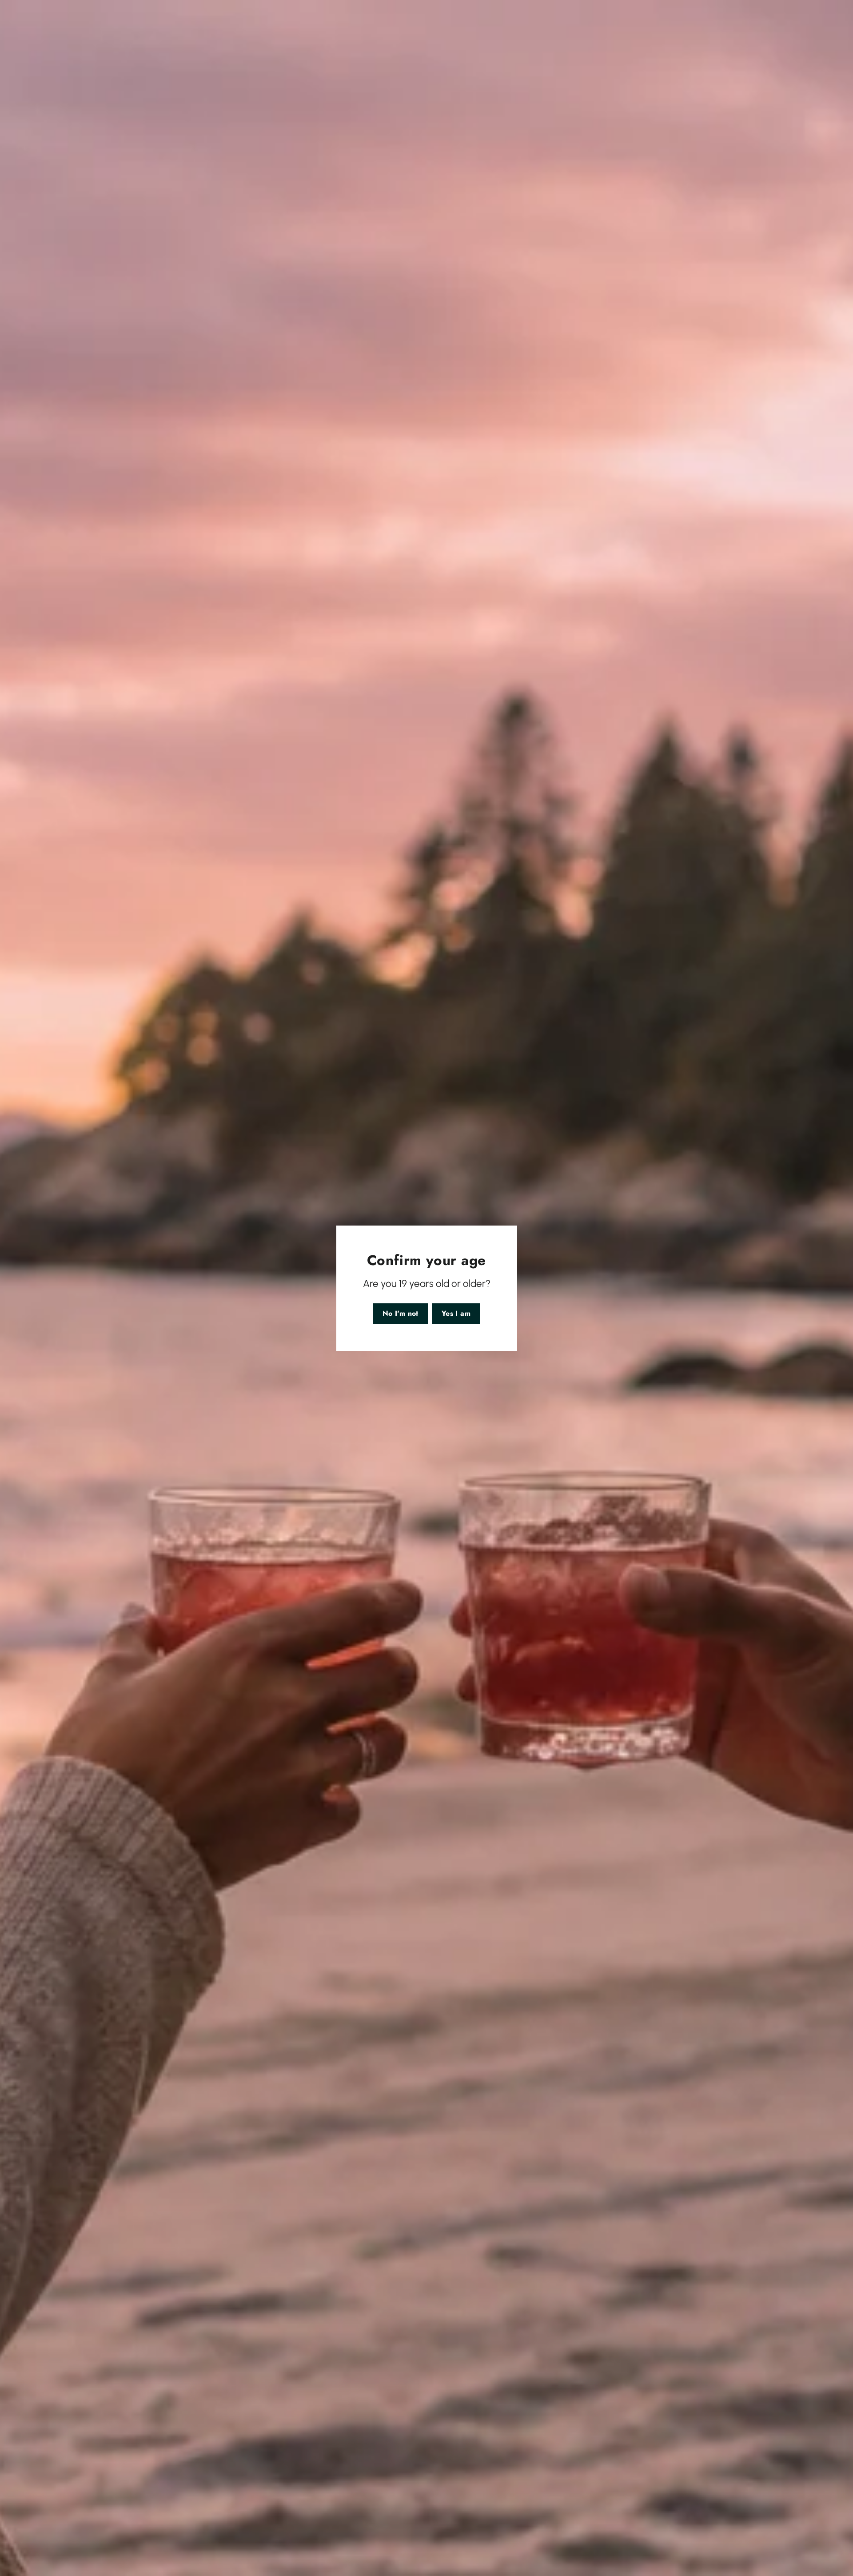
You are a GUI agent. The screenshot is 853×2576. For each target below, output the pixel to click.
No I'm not (401, 1313)
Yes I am (456, 1313)
